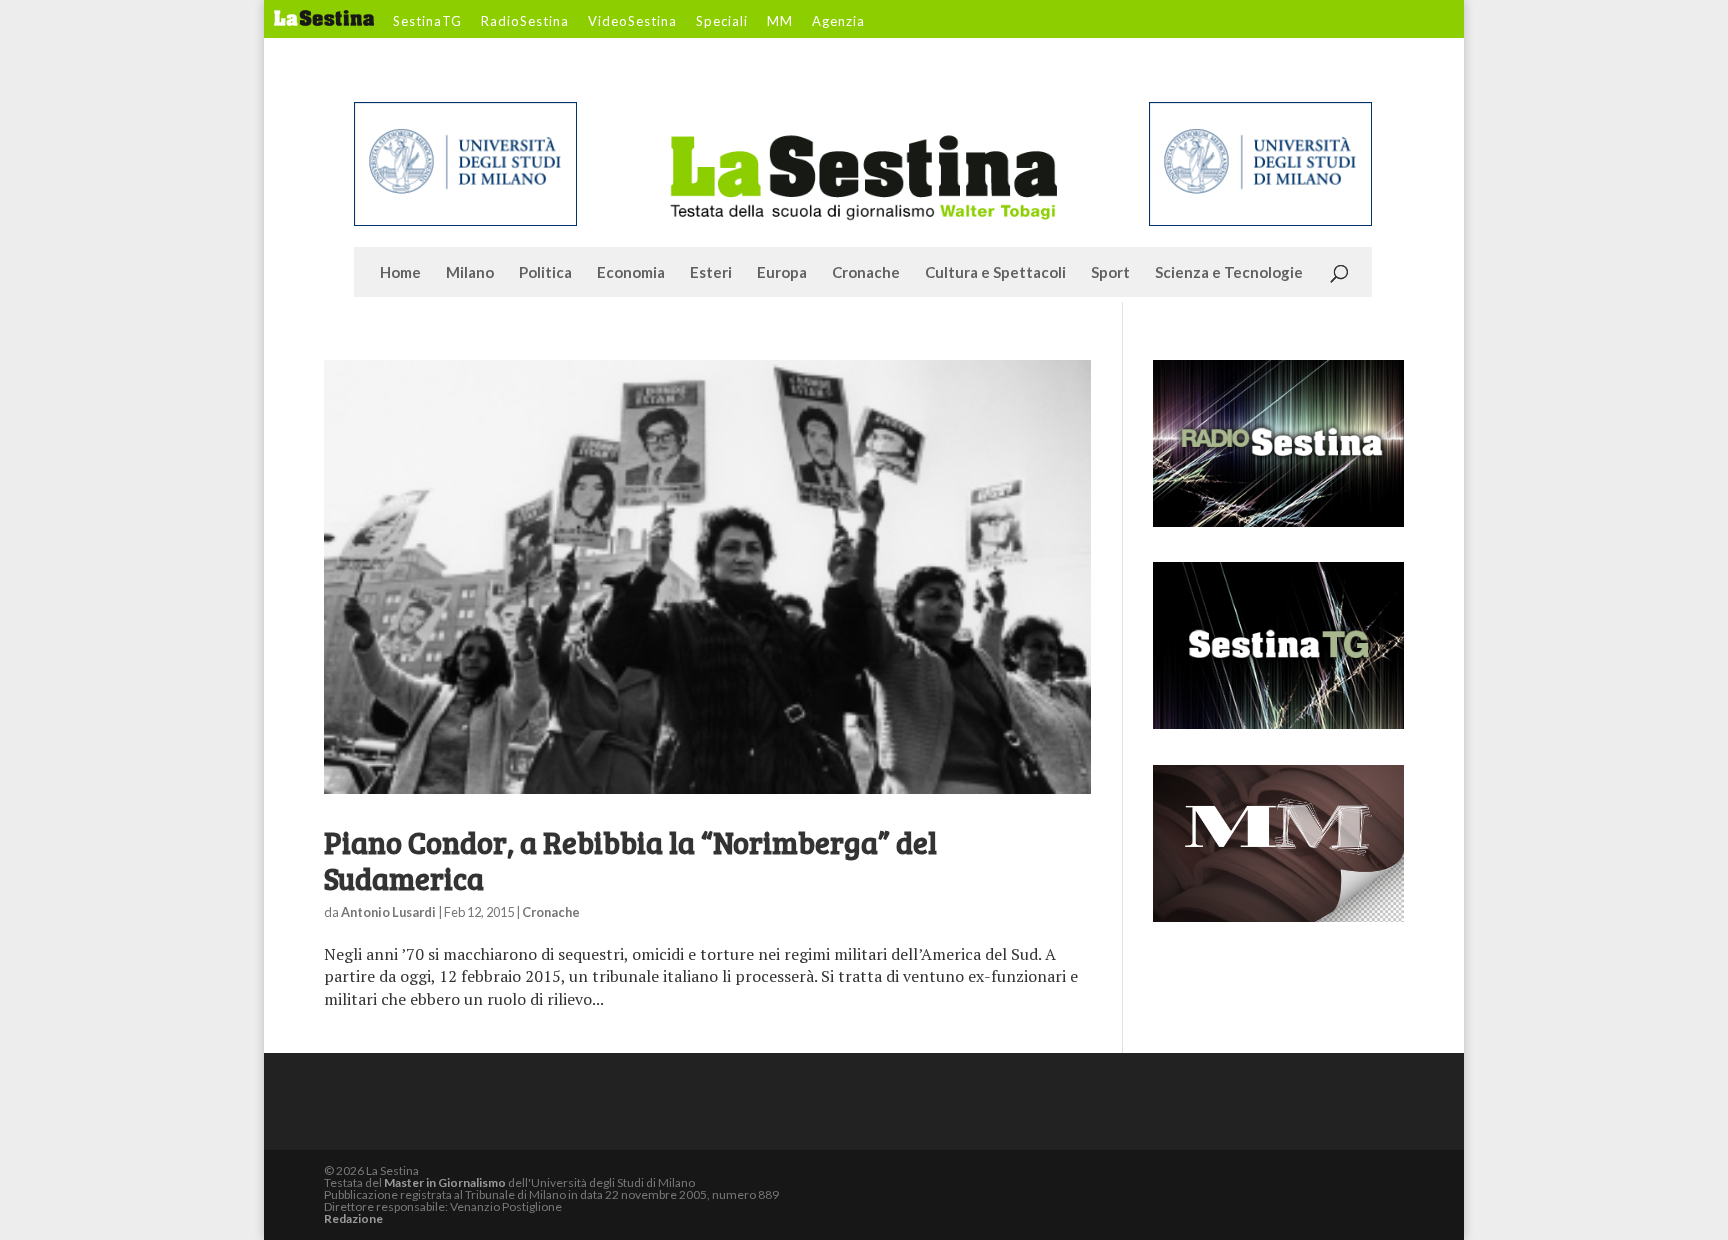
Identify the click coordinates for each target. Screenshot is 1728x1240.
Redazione (353, 1218)
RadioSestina (525, 22)
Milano (470, 273)
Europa (782, 273)
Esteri (711, 273)
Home (400, 273)
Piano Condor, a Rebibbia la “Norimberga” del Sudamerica (630, 860)
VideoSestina (632, 22)
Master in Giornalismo (445, 1182)
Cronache (866, 273)
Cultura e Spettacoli (995, 273)
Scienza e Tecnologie (1229, 273)
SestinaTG (427, 22)
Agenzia (838, 22)
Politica (545, 273)
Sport (1110, 273)
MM (780, 22)
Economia (631, 273)
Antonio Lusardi (388, 912)
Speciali (722, 22)
